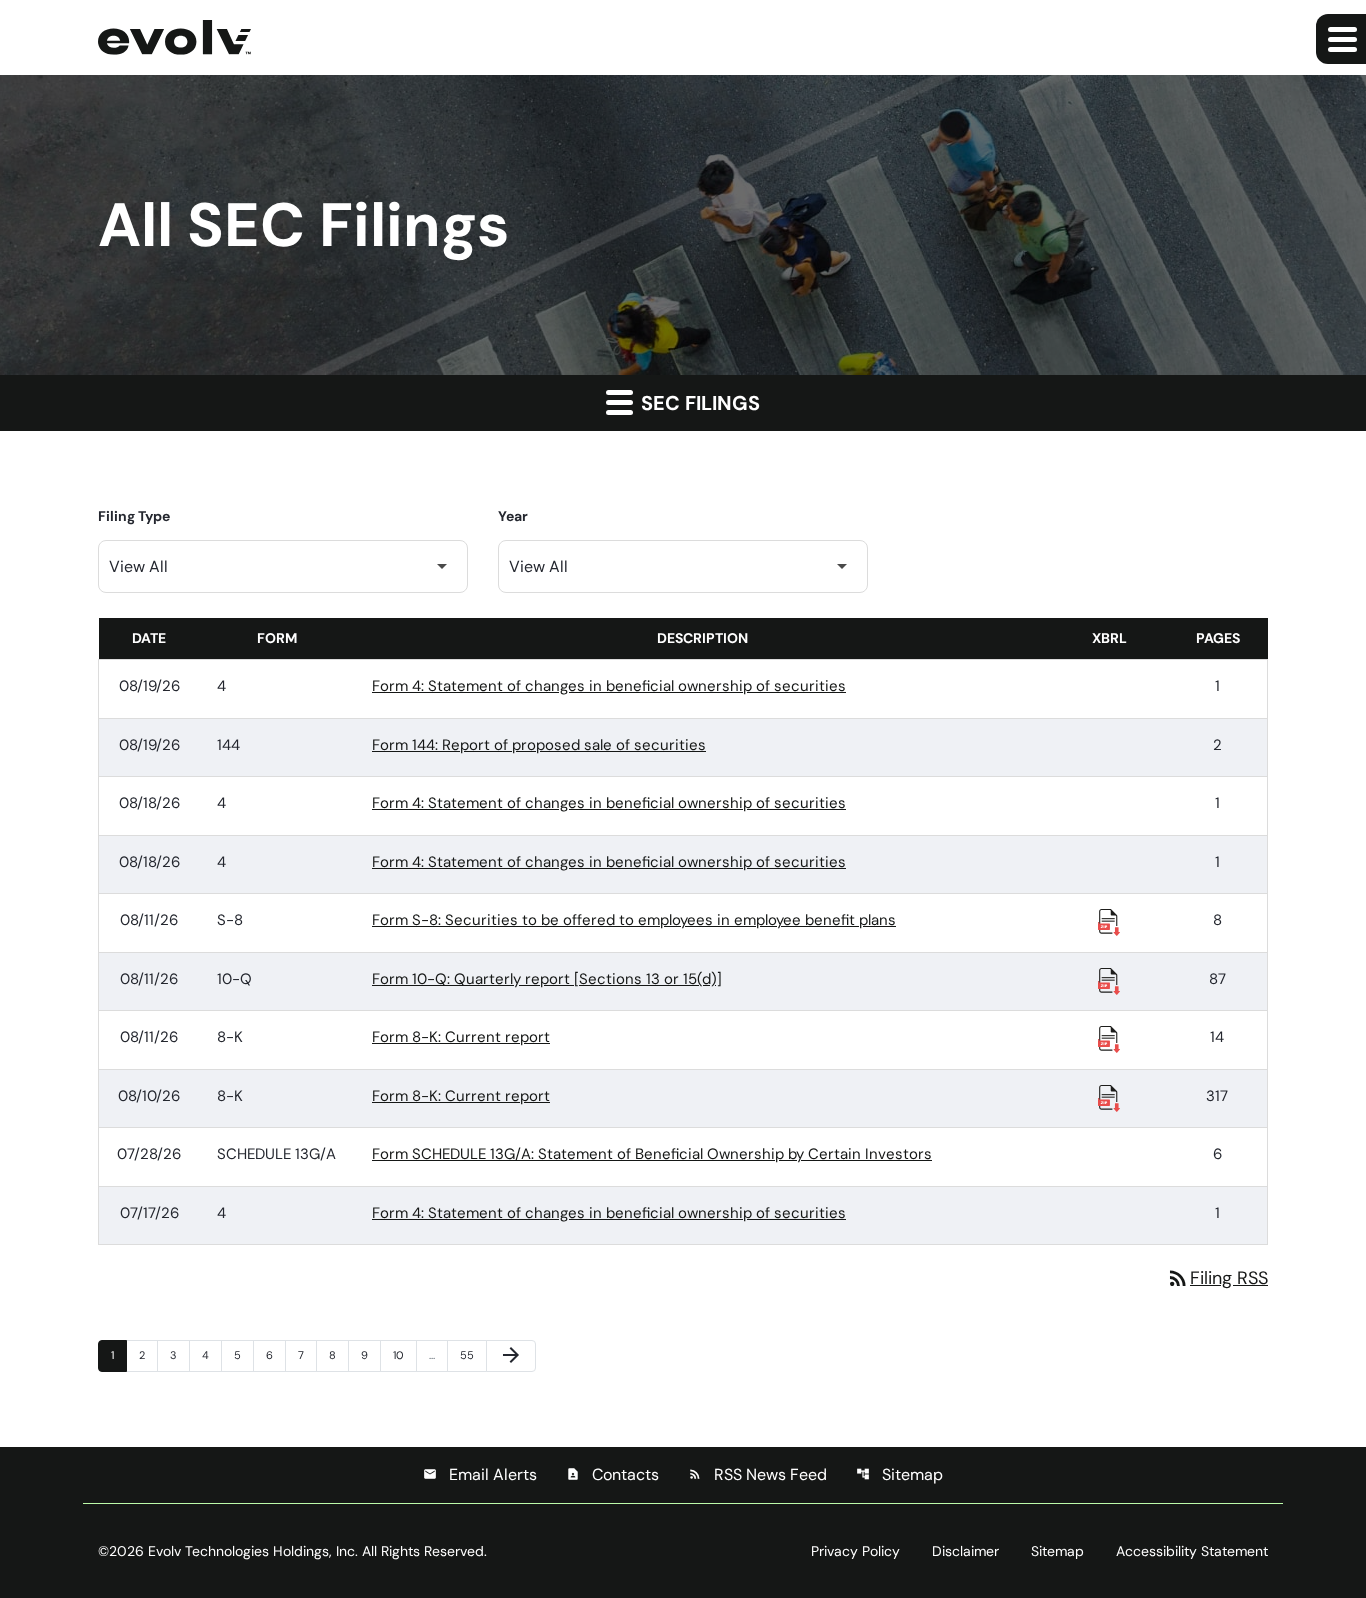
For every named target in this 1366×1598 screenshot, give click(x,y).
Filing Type (134, 516)
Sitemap (899, 1474)
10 (404, 1354)
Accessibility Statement (1192, 1551)
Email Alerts (480, 1474)
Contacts (612, 1474)
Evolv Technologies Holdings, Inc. (253, 1551)
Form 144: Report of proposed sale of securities (539, 745)
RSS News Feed (757, 1474)
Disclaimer (965, 1551)
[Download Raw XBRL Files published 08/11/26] (1109, 921)
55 (471, 1354)
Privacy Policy (855, 1551)
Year (513, 516)
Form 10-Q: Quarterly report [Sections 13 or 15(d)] (547, 979)
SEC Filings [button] (698, 403)
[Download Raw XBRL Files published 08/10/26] (1109, 1097)
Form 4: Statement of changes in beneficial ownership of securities (609, 686)
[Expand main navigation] (1341, 39)
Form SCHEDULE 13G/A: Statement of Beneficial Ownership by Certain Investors (652, 1154)
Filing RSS (1217, 1278)
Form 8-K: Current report (461, 1037)
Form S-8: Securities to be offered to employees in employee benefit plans (634, 920)
